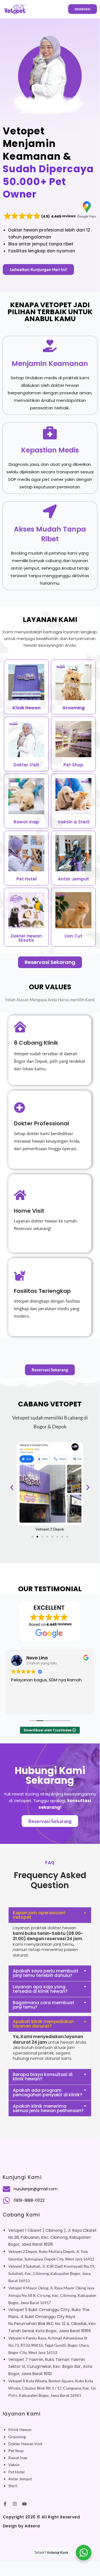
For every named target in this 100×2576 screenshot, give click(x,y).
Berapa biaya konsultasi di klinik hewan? (43, 2077)
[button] (12, 1487)
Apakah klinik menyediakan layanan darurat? (43, 2024)
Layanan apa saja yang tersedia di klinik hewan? (40, 1989)
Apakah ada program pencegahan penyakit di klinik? (48, 2092)
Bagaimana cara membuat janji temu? (43, 2005)
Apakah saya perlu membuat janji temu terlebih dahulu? (46, 1973)
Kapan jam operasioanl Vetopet (39, 1915)
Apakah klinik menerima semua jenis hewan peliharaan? (48, 2108)
